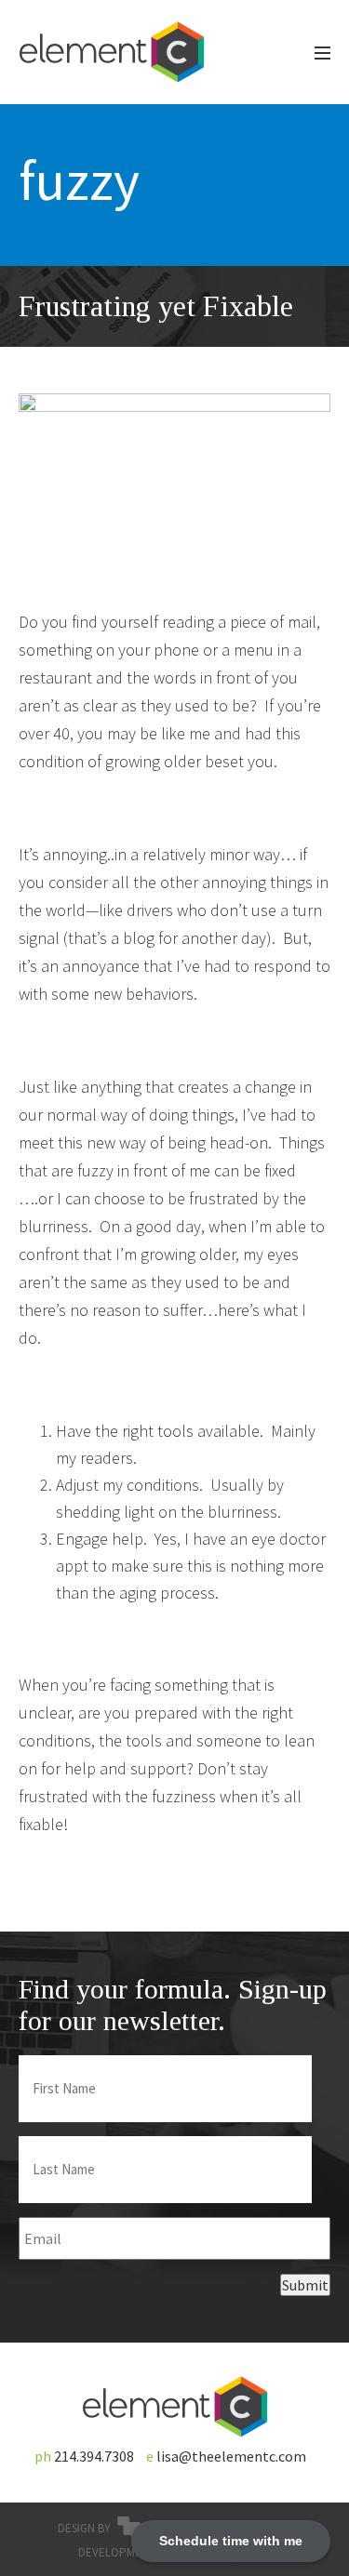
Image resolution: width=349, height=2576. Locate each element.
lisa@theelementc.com (231, 2456)
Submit (305, 2285)
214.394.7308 (94, 2456)
